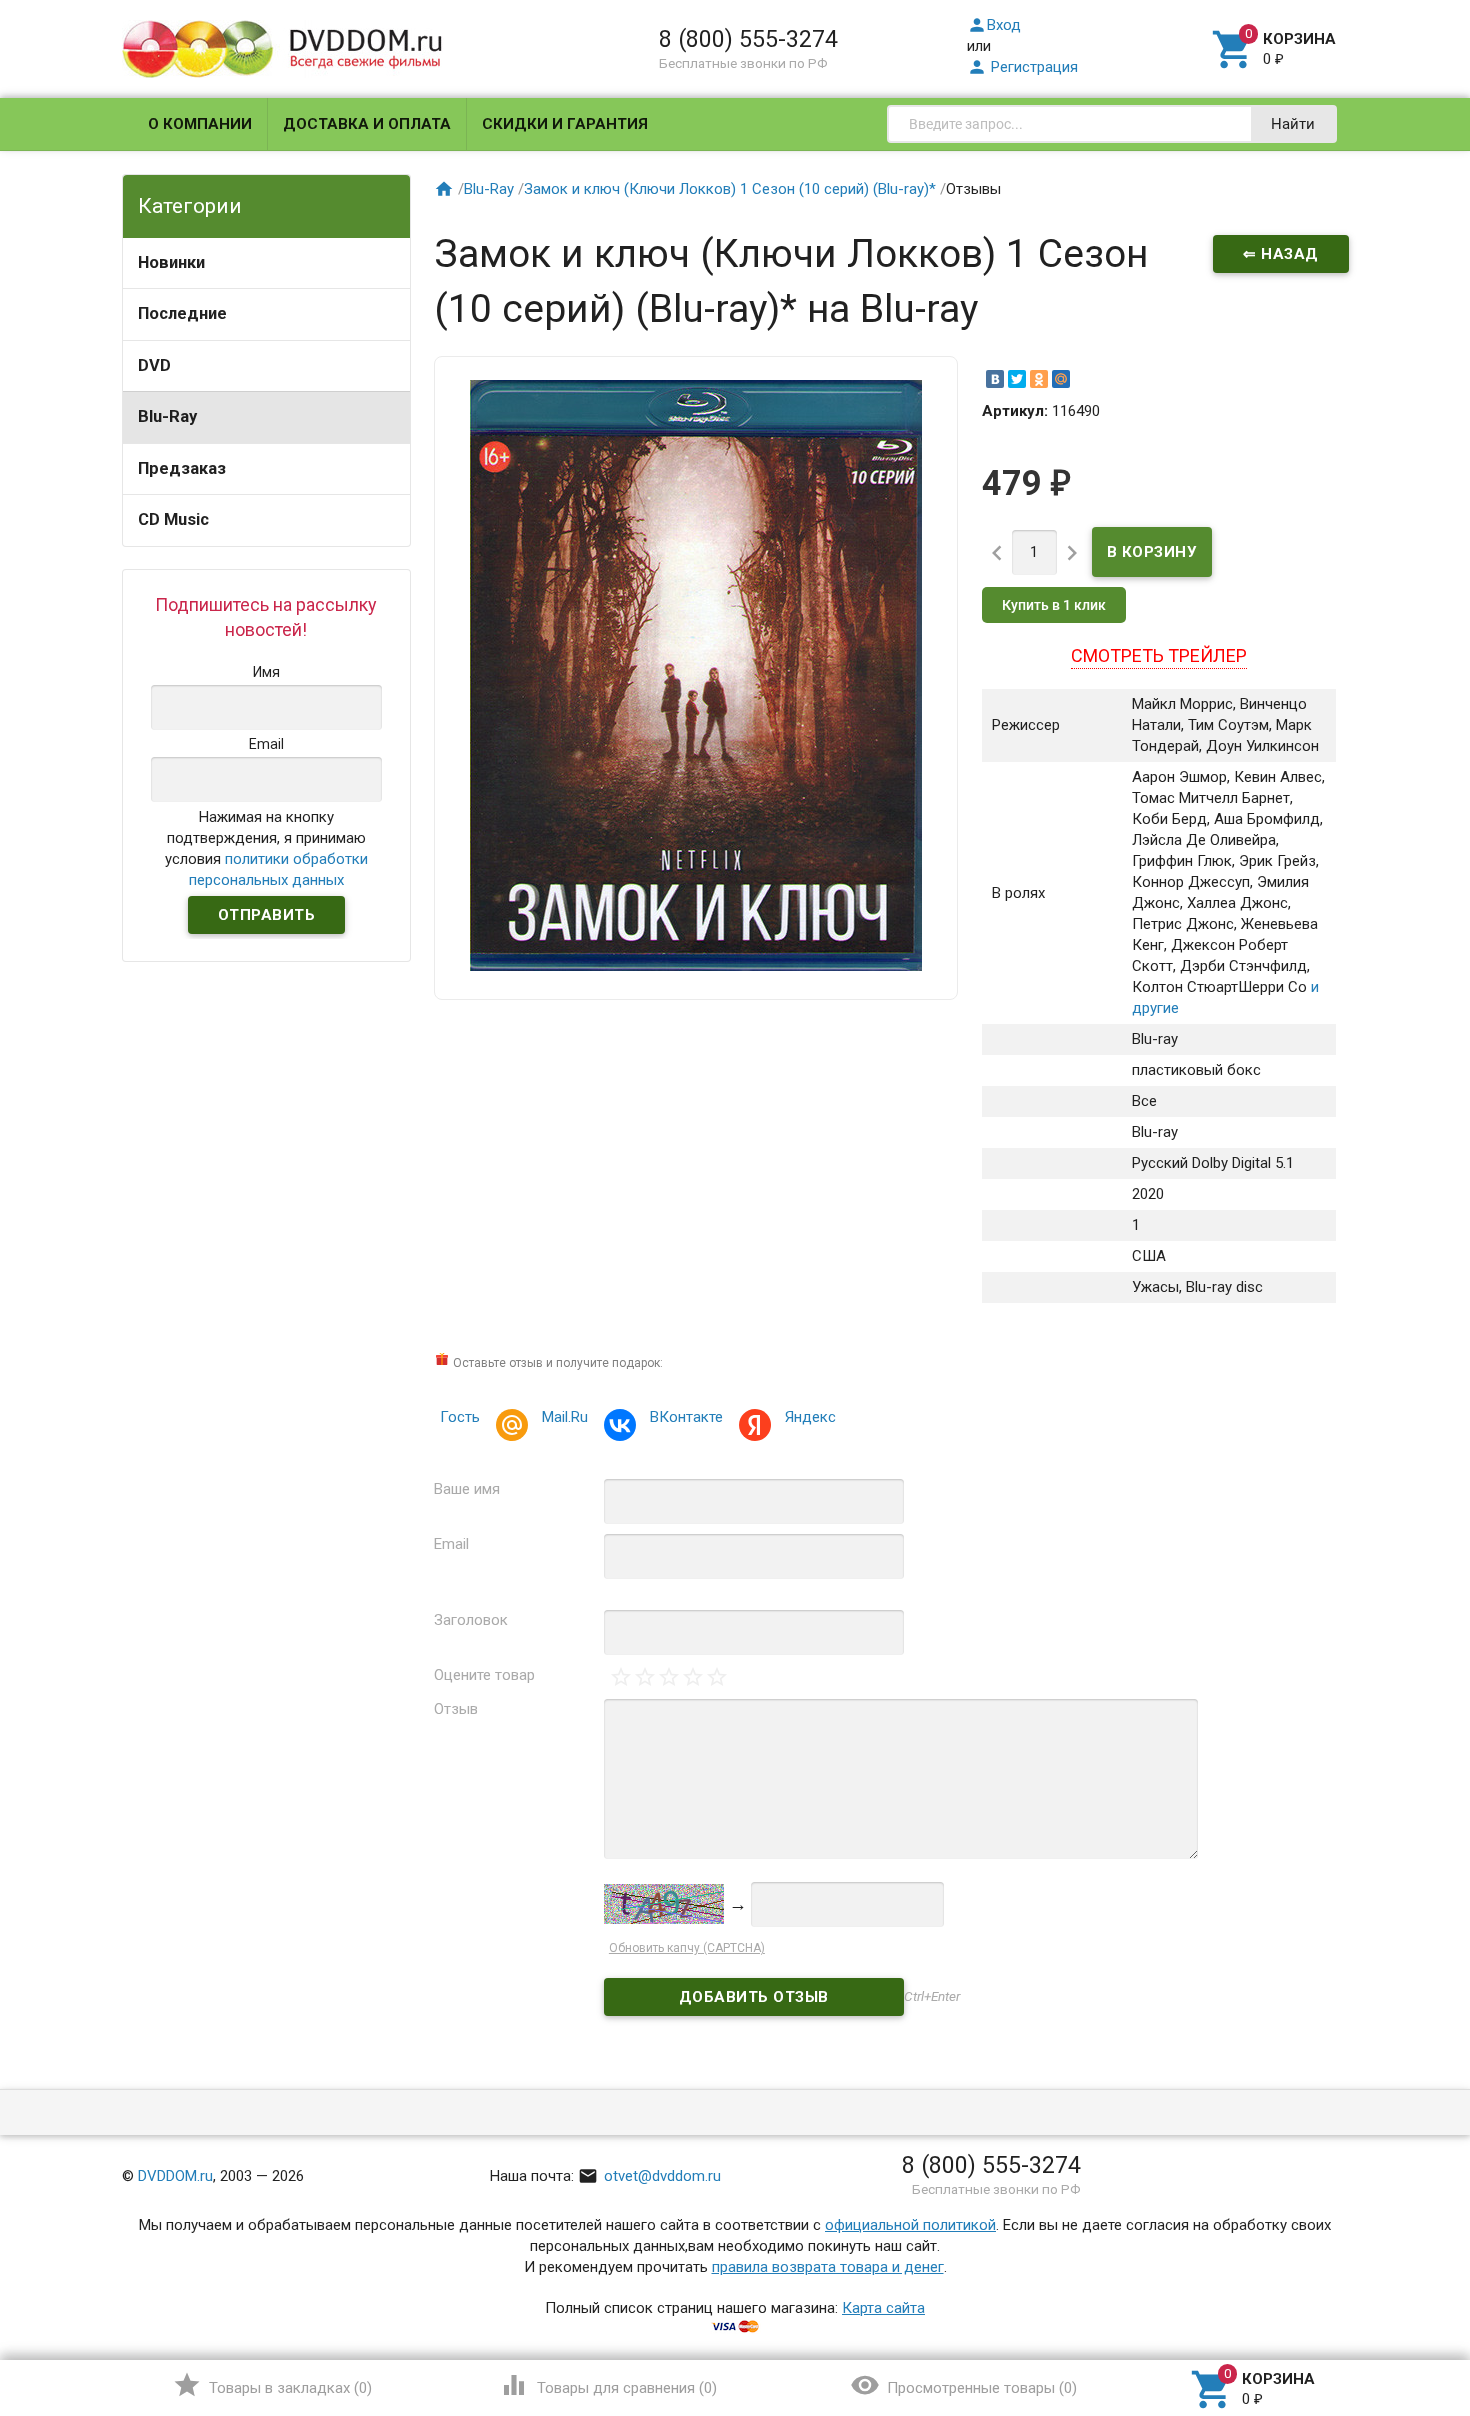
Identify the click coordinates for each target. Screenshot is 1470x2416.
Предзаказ (182, 468)
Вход (994, 25)
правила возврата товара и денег (828, 2267)
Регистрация (1022, 67)
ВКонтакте (686, 1417)
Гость (460, 1417)
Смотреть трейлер (1159, 655)
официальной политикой (910, 2225)
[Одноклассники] (1039, 379)
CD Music (173, 519)
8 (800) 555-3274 (748, 39)
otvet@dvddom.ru (649, 2176)
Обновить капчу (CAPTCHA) (687, 1948)
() (272, 2385)
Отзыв (456, 1709)
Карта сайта (883, 2308)
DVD (154, 365)
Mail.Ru (565, 1417)
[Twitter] (1017, 379)
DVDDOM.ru (175, 2176)
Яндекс (810, 1417)
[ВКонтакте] (995, 379)
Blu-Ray (167, 416)
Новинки (171, 262)
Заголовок (471, 1620)
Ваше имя (467, 1489)
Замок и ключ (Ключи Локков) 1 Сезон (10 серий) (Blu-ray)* (730, 189)
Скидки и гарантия (565, 124)
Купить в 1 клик (1054, 605)
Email (451, 1544)
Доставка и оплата (367, 124)
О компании (200, 124)
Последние (182, 313)
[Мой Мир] (1061, 379)
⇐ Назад (1281, 254)
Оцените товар (484, 1675)
